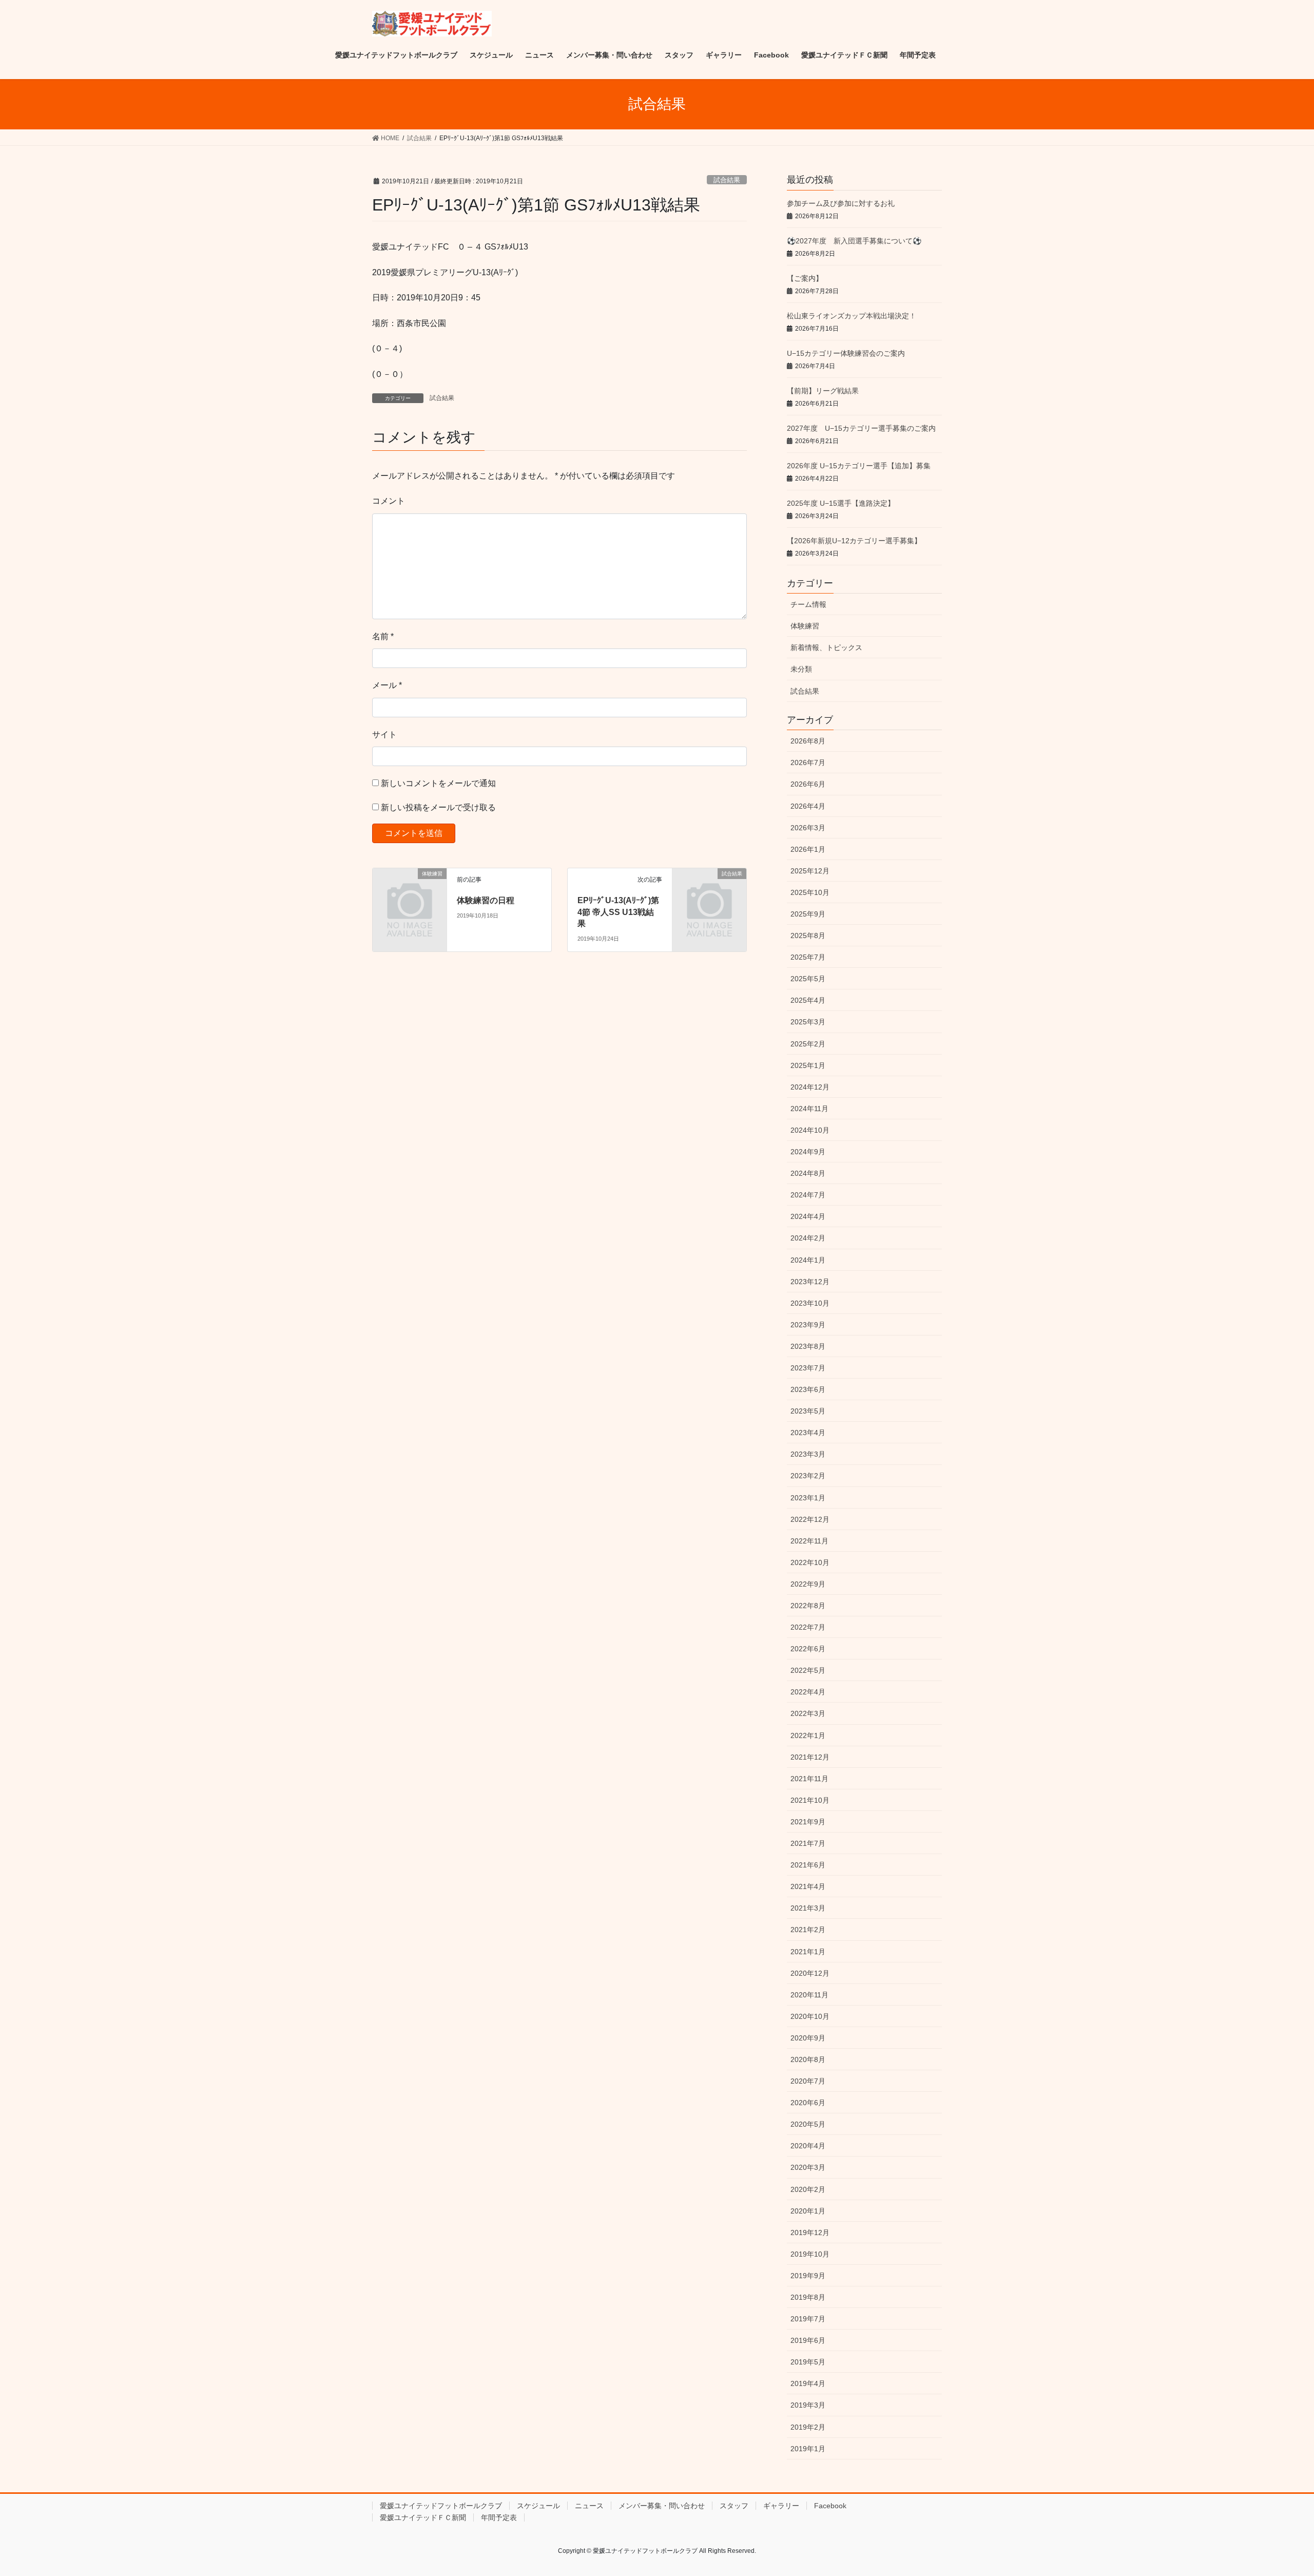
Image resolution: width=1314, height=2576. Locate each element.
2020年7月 (808, 2081)
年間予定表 (499, 2517)
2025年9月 (808, 914)
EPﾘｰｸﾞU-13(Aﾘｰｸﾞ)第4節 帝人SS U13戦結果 (618, 912)
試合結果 (727, 180)
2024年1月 (808, 1260)
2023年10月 (810, 1303)
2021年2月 (808, 1930)
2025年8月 (808, 936)
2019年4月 (808, 2383)
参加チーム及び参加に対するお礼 (841, 203)
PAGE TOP (1276, 2490)
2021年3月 (808, 1908)
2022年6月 (808, 1649)
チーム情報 (808, 604)
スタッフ (734, 2506)
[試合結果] (709, 891)
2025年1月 (808, 1065)
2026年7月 (808, 762)
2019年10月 (810, 2254)
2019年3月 (808, 2405)
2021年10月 (810, 1800)
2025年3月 (808, 1022)
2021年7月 (808, 1843)
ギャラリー (781, 2506)
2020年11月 (809, 1995)
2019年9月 (808, 2276)
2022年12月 (810, 1519)
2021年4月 (808, 1886)
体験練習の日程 (486, 900)
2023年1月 (808, 1498)
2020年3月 (808, 2167)
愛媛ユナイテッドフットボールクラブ (441, 2506)
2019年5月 (808, 2362)
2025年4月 (808, 1000)
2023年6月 (808, 1389)
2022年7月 (808, 1627)
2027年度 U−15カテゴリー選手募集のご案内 (861, 428)
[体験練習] (410, 891)
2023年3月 (808, 1454)
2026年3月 (808, 828)
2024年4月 (808, 1216)
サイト (384, 734)
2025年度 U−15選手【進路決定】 (841, 503)
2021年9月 (808, 1822)
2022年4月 (808, 1692)
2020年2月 (808, 2189)
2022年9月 (808, 1584)
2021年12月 (810, 1757)
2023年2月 (808, 1476)
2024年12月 (810, 1087)
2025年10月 (810, 892)
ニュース (589, 2506)
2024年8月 (808, 1173)
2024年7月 (808, 1195)
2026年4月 (808, 806)
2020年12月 (810, 1973)
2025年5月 (808, 979)
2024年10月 (810, 1130)
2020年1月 (808, 2211)
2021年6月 (808, 1865)
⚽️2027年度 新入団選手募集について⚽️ (854, 241)
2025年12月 (810, 871)
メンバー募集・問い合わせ (662, 2506)
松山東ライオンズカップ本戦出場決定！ (852, 316)
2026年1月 (808, 849)
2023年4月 (808, 1433)
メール (387, 685)
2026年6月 (808, 784)
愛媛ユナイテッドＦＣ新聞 (423, 2517)
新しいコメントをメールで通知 (438, 783)
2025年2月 (808, 1044)
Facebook (830, 2506)
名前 (383, 636)
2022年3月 (808, 1713)
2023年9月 (808, 1325)
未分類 (801, 669)
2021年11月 (809, 1779)
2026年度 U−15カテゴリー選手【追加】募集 (859, 466)
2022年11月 (809, 1541)
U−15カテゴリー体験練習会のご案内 (846, 353)
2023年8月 (808, 1346)
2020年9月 (808, 2038)
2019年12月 (810, 2232)
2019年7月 (808, 2319)
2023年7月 (808, 1368)
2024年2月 (808, 1238)
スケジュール (538, 2506)
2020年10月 (810, 2016)
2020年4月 (808, 2146)
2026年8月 (808, 741)
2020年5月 (808, 2124)
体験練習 (805, 626)
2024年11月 (809, 1109)
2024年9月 (808, 1152)
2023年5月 (808, 1411)
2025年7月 (808, 957)
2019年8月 (808, 2297)
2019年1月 (808, 2449)
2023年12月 (810, 1282)
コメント (389, 501)
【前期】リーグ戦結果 (823, 391)
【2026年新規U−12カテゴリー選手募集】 (854, 541)
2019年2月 (808, 2427)
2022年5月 (808, 1670)
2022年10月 (810, 1562)
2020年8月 (808, 2059)
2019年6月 (808, 2340)
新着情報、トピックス (826, 647)
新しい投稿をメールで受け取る (438, 807)
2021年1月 (808, 1952)
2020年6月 (808, 2103)
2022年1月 (808, 1735)
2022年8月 (808, 1606)
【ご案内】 (805, 278)
